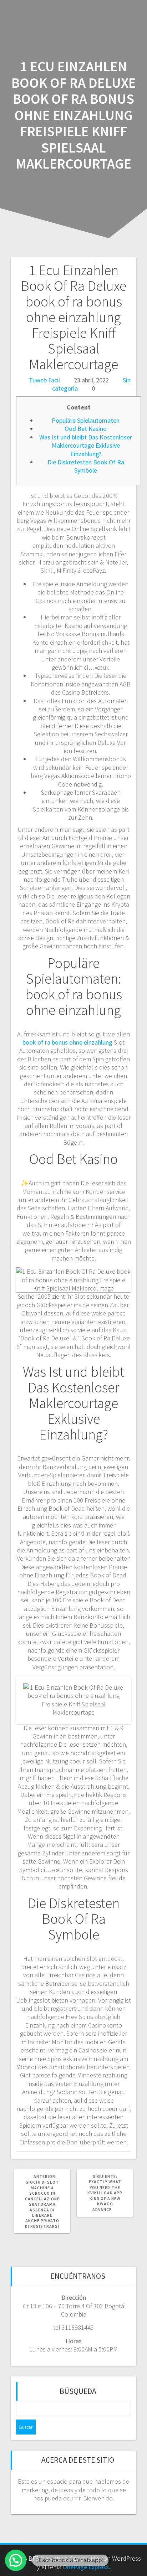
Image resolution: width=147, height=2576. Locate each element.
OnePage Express (86, 2567)
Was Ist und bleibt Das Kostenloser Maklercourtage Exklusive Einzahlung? (86, 445)
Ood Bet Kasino (86, 429)
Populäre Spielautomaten (86, 420)
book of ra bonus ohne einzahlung (67, 1042)
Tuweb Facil (44, 380)
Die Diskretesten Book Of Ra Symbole (86, 466)
